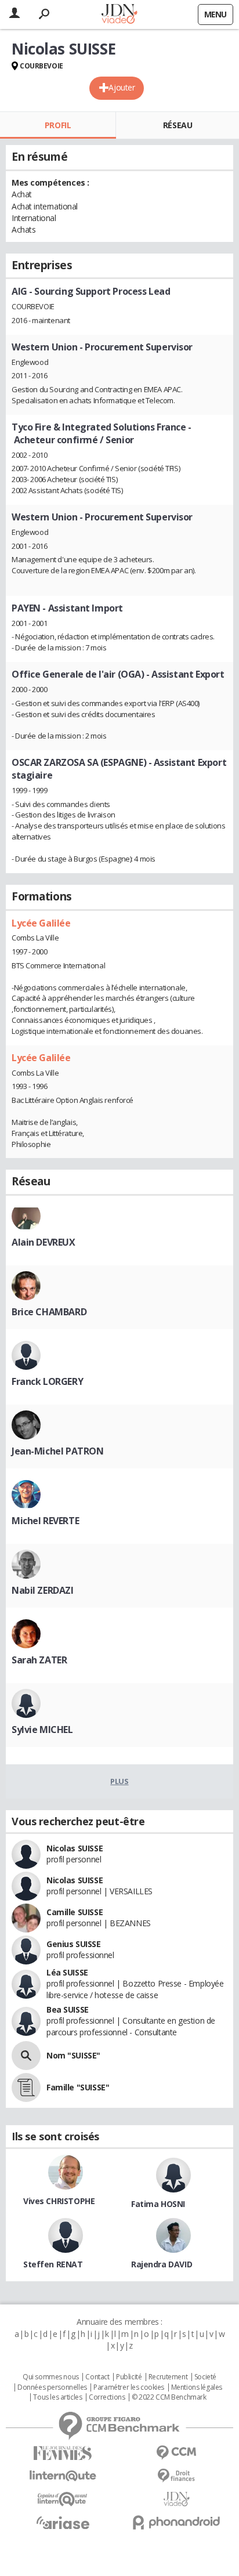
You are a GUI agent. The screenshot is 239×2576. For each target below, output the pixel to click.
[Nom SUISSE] (26, 2056)
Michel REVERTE (45, 1521)
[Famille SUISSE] (26, 2087)
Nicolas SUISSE (75, 1848)
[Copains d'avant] (63, 2499)
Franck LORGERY (47, 1381)
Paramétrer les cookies (129, 2387)
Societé (205, 2377)
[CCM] (176, 2453)
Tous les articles (57, 2397)
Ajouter (122, 87)
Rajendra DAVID (162, 2264)
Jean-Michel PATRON (57, 1451)
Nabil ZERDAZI (43, 1590)
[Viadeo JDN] (176, 2499)
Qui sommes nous (51, 2377)
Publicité (129, 2377)
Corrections (107, 2397)
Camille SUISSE (75, 1912)
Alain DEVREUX (44, 1242)
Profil (58, 125)
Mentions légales (197, 2387)
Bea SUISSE (68, 2009)
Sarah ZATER (39, 1660)
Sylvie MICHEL (42, 1730)
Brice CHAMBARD (49, 1312)
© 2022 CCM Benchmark (169, 2397)
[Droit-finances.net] (176, 2476)
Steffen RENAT (53, 2264)
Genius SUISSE (74, 1944)
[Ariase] (63, 2523)
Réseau (178, 125)
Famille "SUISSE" (78, 2087)
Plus (119, 1781)
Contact (97, 2377)
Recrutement (168, 2377)
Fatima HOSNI (158, 2204)
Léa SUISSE (67, 1972)
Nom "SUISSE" (73, 2055)
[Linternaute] (63, 2476)
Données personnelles (52, 2387)
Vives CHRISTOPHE (59, 2201)
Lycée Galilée (41, 923)
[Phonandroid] (176, 2522)
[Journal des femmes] (63, 2453)
